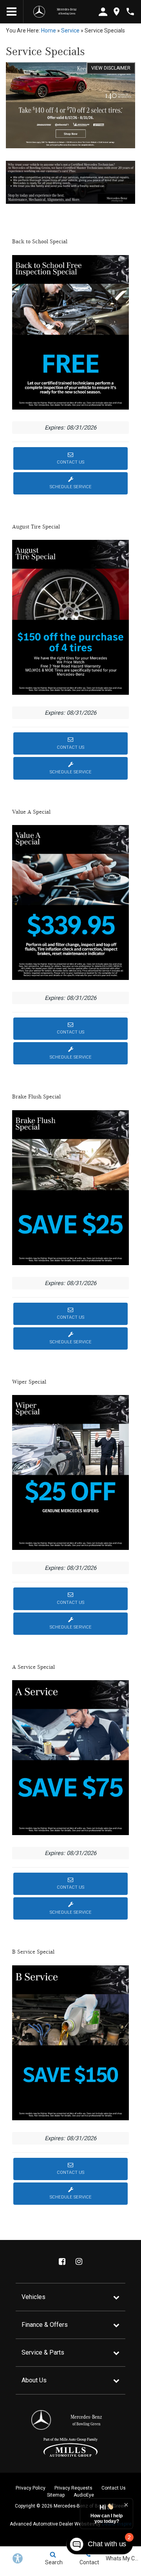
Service (70, 31)
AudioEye (84, 2495)
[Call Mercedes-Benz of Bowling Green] (130, 12)
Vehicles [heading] (33, 2297)
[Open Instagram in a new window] (79, 2261)
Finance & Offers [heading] (45, 2325)
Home (49, 31)
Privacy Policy (31, 2488)
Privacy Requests (73, 2488)
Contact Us (70, 462)
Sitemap (56, 2495)
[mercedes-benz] (39, 12)
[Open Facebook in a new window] (62, 2261)
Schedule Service (71, 487)
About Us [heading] (34, 2380)
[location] (117, 12)
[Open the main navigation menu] (12, 12)
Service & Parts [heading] (43, 2352)
